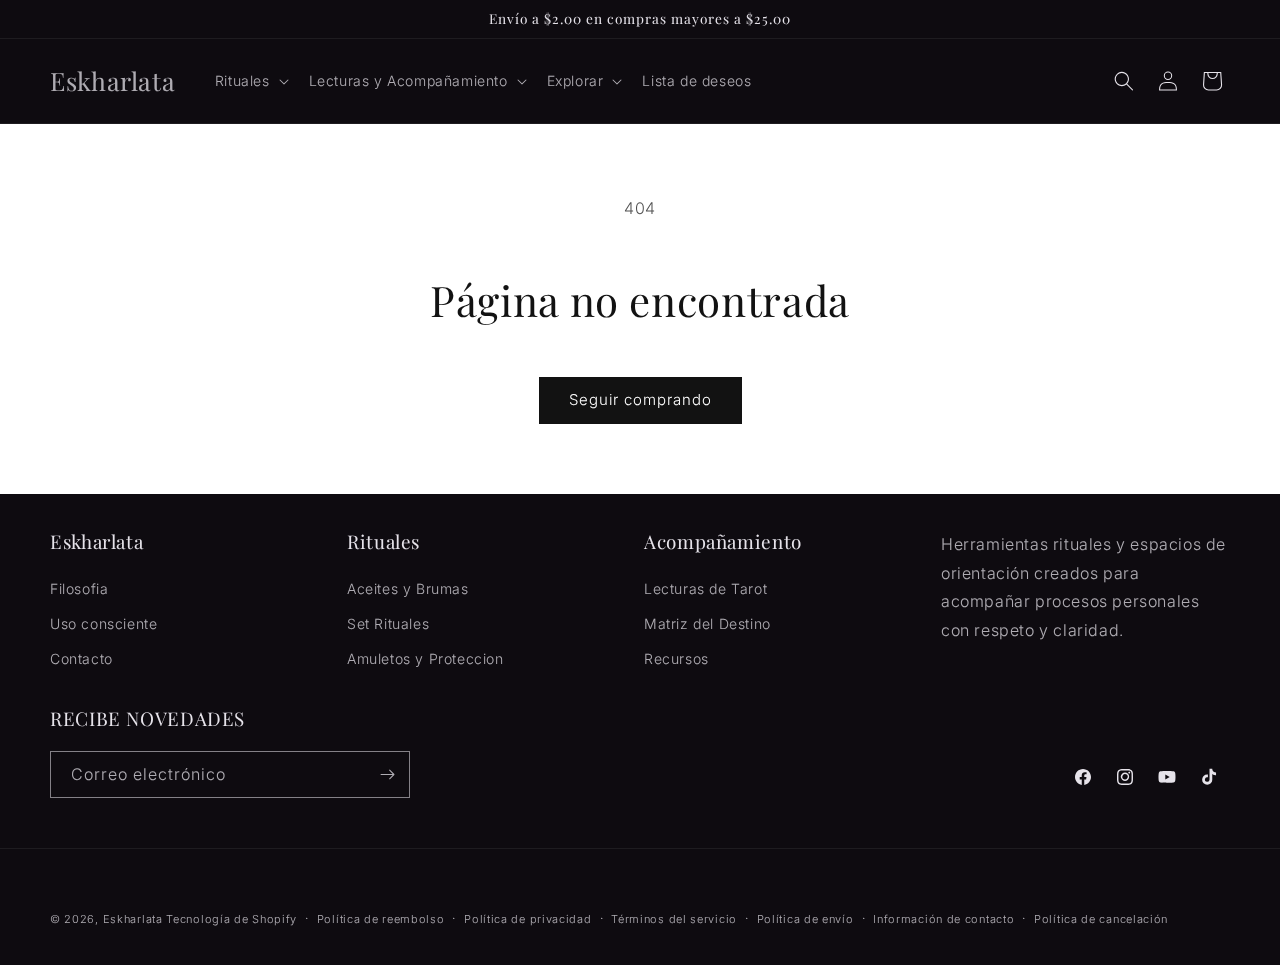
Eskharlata (133, 919)
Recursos (676, 658)
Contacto (81, 658)
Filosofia (79, 588)
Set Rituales (388, 623)
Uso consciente (103, 623)
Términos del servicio (674, 919)
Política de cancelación (1101, 919)
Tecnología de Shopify (231, 919)
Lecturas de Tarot (705, 588)
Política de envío (805, 919)
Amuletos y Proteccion (425, 658)
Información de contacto (943, 919)
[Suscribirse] (387, 774)
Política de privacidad (527, 919)
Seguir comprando (640, 399)
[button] (250, 81)
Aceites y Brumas (408, 588)
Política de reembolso (381, 919)
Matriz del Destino (707, 623)
